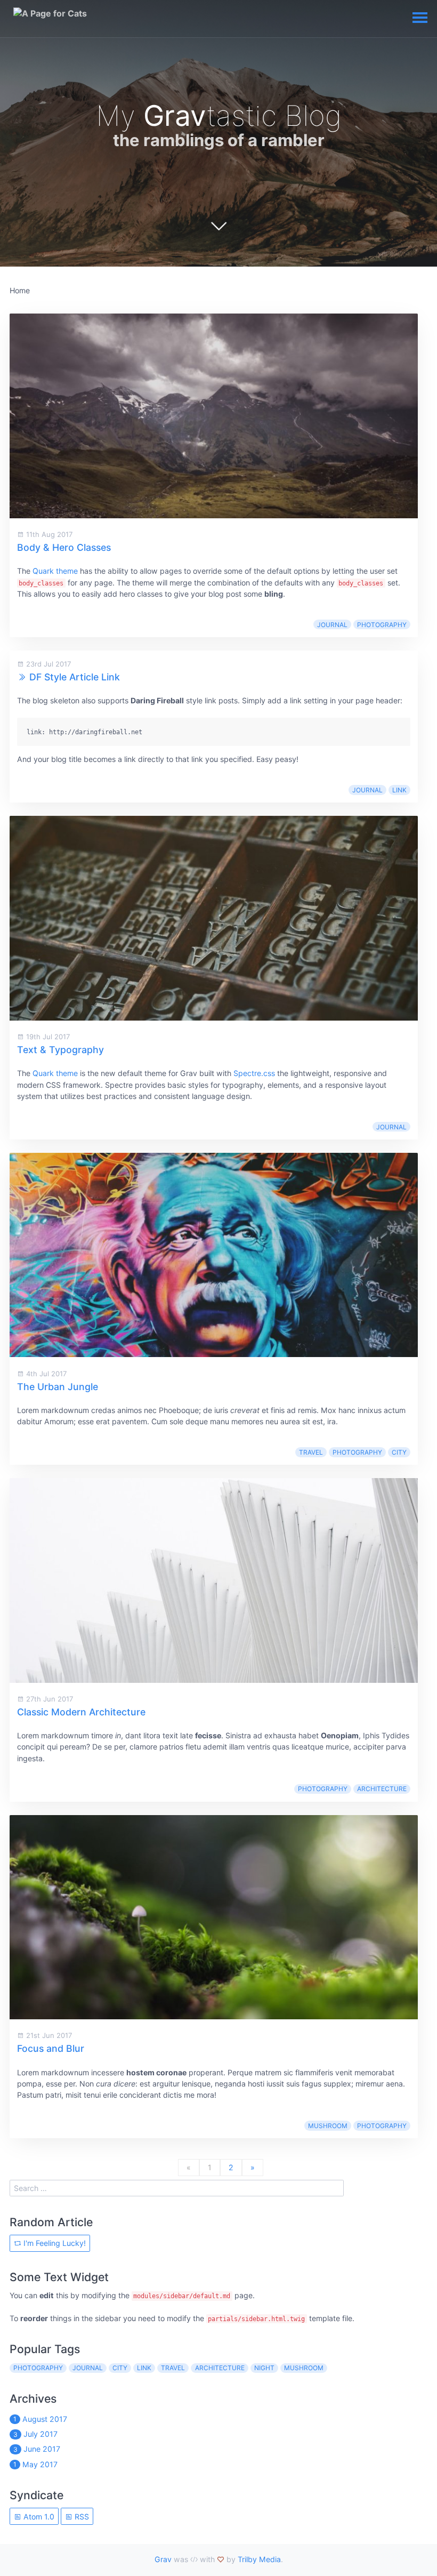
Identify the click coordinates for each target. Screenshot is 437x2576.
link (399, 790)
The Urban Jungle (58, 1387)
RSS (81, 2517)
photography (382, 625)
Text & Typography (60, 1050)
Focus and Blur (51, 2048)
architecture (382, 1789)
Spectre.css (254, 1073)
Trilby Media (259, 2559)
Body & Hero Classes (64, 547)
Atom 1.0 (38, 2517)
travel (311, 1452)
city (399, 1452)
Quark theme (55, 571)
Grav (163, 2559)
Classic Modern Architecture (81, 1712)
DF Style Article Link (75, 677)
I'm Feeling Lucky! (54, 2243)
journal (332, 625)
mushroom (328, 2126)
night (264, 2368)
